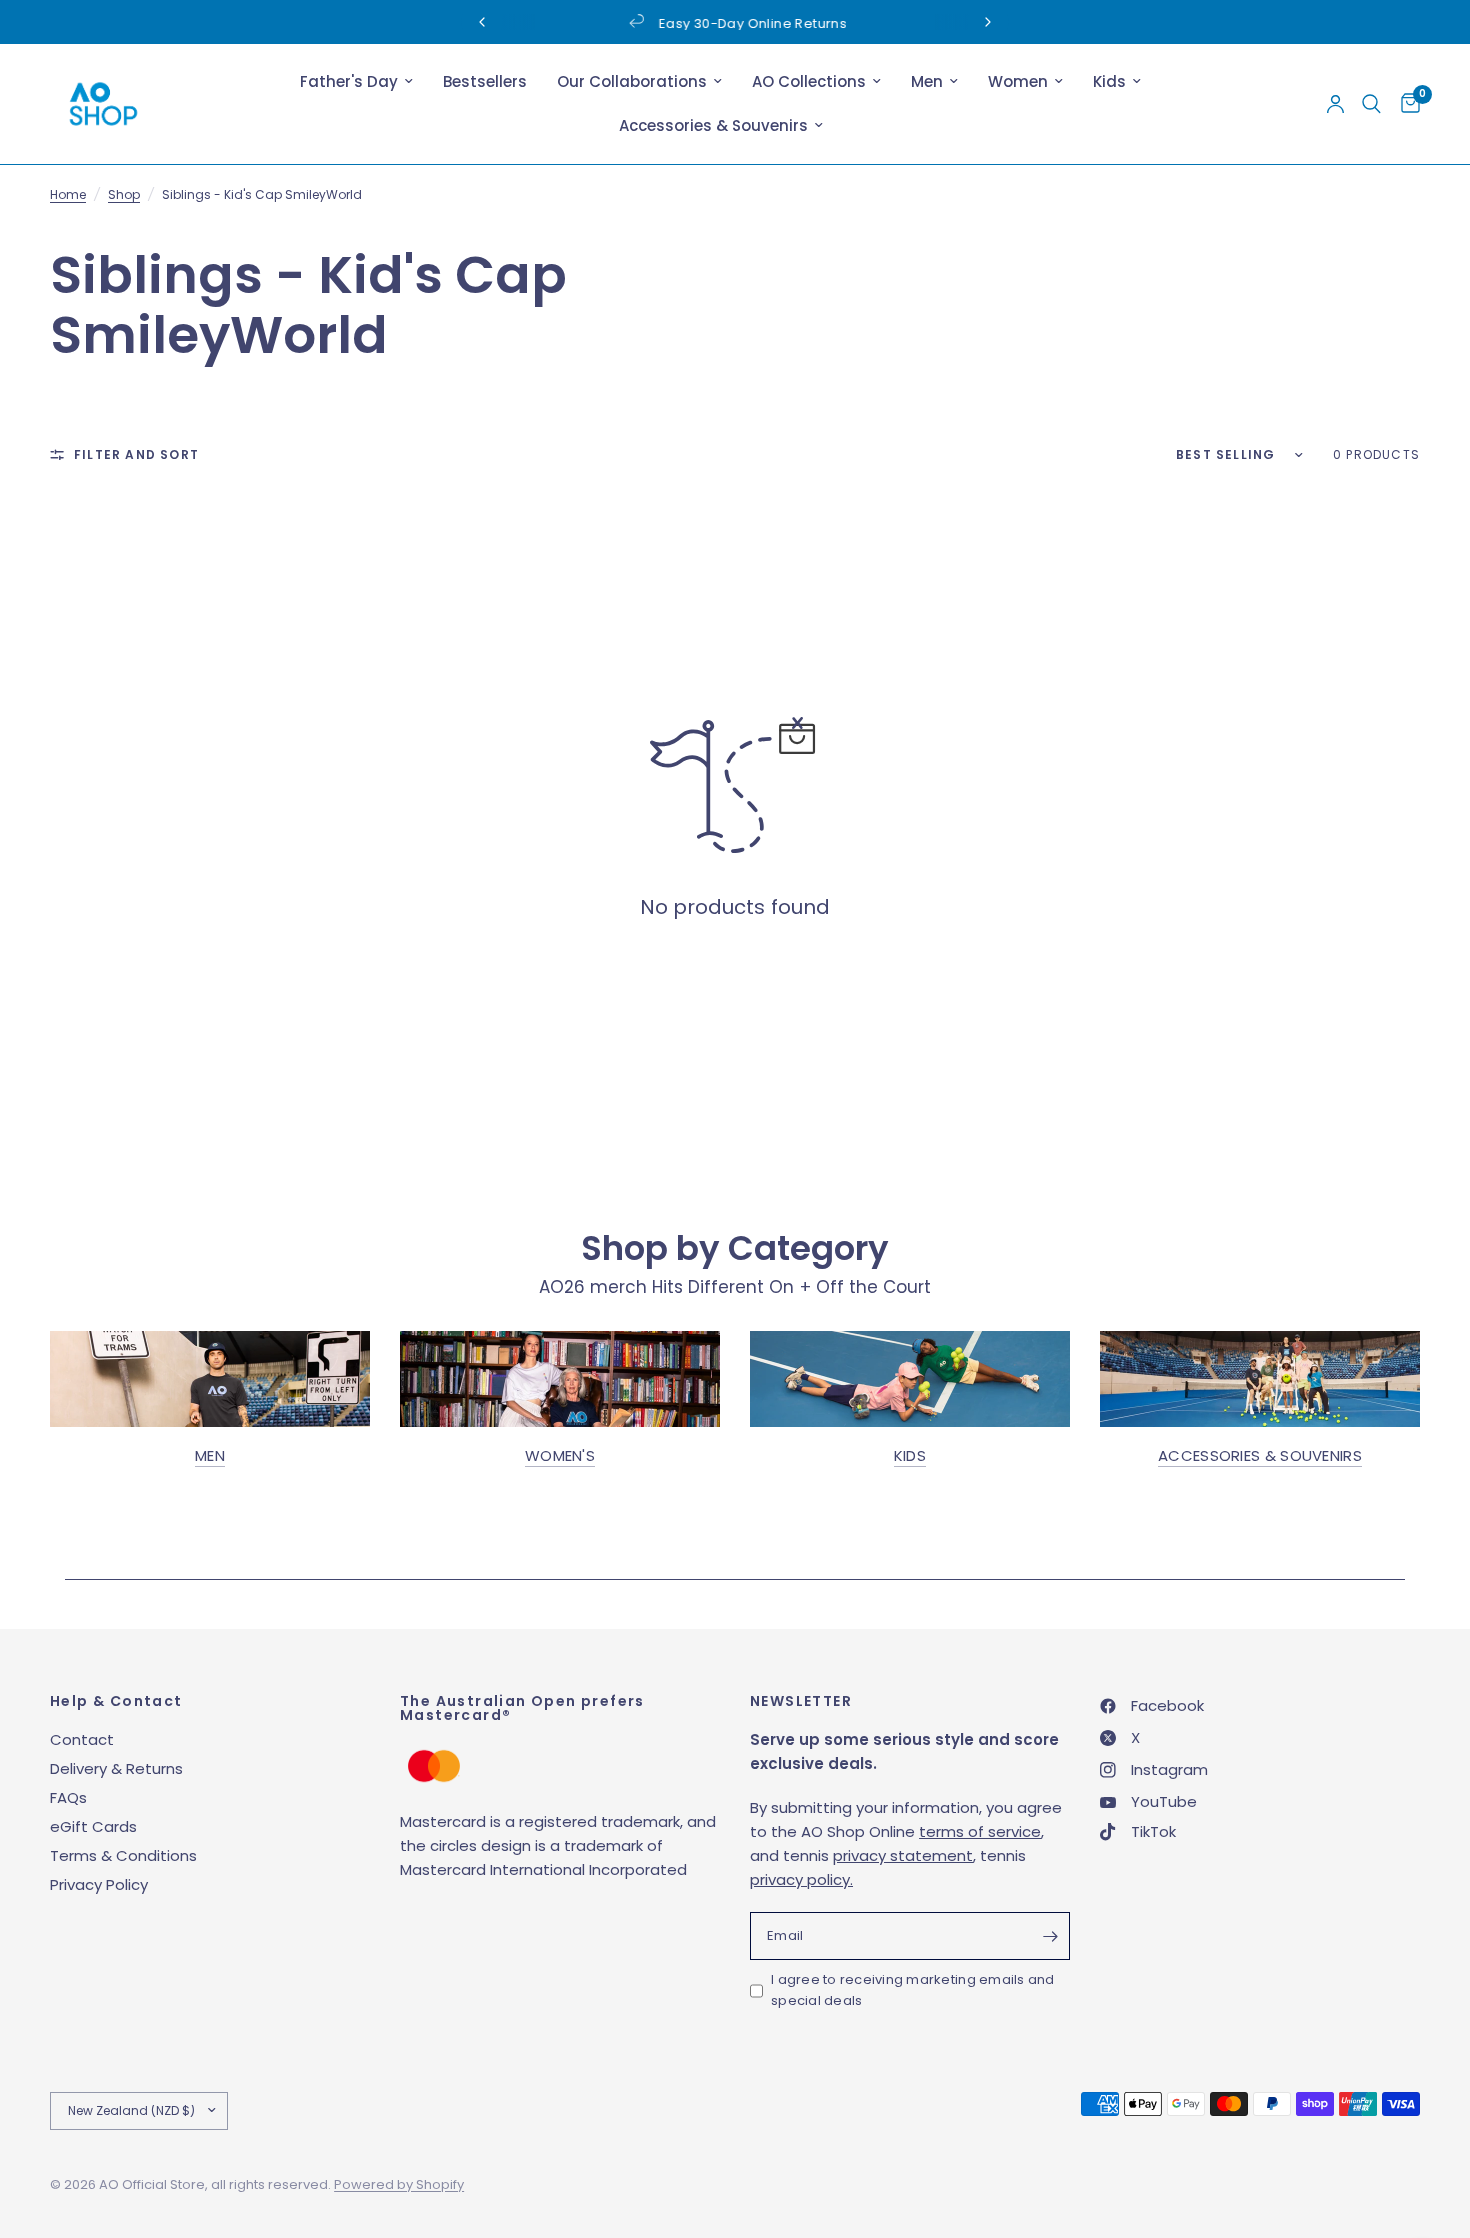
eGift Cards (93, 1826)
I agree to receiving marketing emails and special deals (913, 1990)
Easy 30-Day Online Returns (751, 23)
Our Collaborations (632, 81)
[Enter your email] (1050, 1936)
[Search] (1371, 104)
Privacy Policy (99, 1884)
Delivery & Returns (116, 1768)
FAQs (68, 1797)
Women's (560, 1455)
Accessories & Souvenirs (713, 125)
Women (1018, 81)
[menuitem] (356, 82)
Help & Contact (116, 1701)
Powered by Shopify (399, 2184)
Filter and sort (136, 454)
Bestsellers (485, 81)
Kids (1109, 81)
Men (927, 81)
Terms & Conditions (123, 1855)
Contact (82, 1739)
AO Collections (809, 81)
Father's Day (349, 81)
